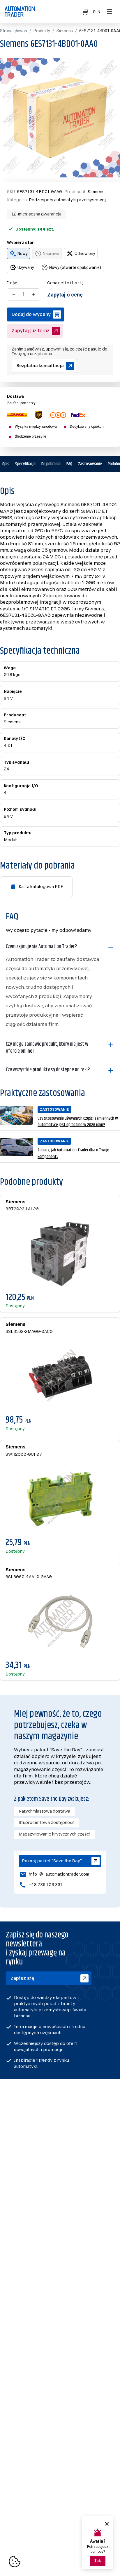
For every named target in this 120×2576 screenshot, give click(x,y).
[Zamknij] (107, 2524)
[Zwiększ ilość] (33, 294)
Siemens (65, 31)
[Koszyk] (86, 12)
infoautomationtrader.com (54, 1875)
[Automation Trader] (20, 12)
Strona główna (14, 31)
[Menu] (110, 12)
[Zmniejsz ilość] (14, 294)
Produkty (42, 31)
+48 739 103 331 (46, 1885)
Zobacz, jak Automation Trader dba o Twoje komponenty (73, 1154)
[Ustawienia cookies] (15, 2561)
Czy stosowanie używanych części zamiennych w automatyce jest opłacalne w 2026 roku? (78, 1122)
